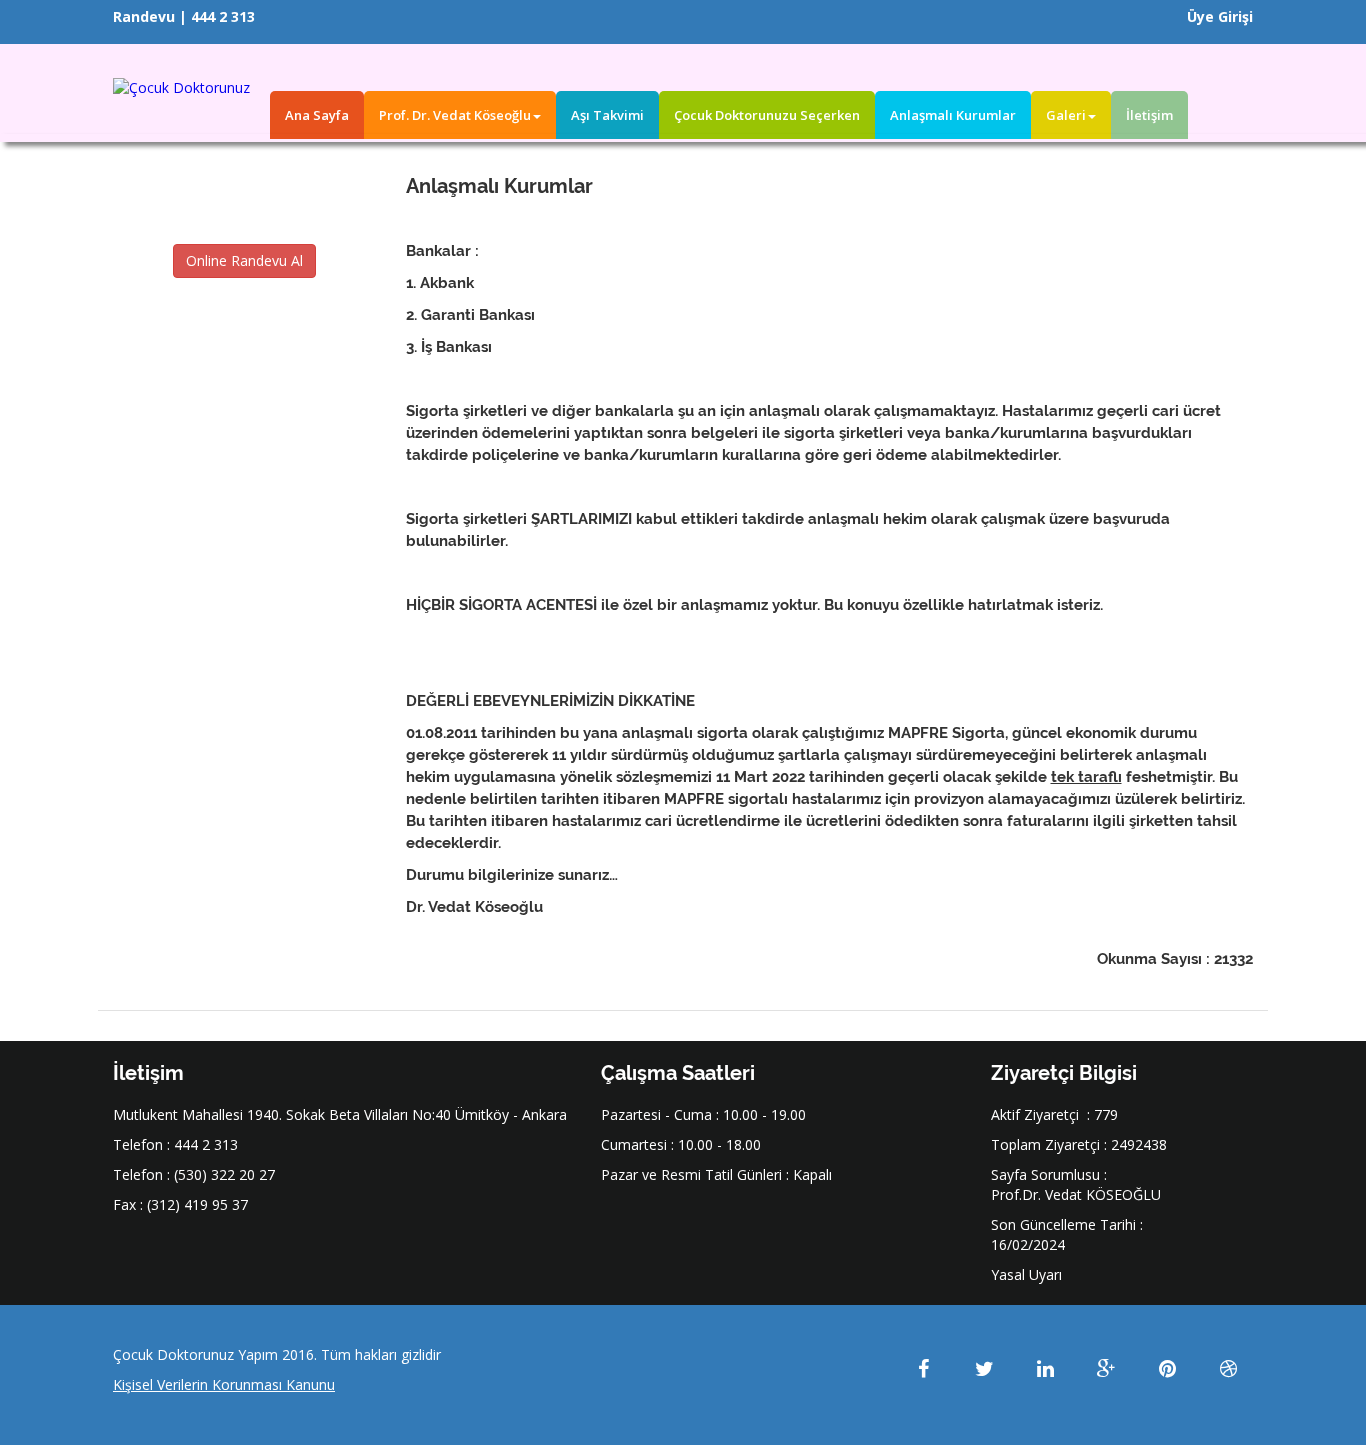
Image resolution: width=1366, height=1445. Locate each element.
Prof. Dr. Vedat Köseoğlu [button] (455, 115)
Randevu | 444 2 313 (184, 16)
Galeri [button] (1066, 115)
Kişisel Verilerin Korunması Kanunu (224, 1384)
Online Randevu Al (244, 260)
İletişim (1149, 115)
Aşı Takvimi (607, 115)
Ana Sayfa (317, 115)
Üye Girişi (1220, 16)
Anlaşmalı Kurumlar (953, 115)
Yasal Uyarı (1026, 1274)
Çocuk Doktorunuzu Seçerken (767, 115)
